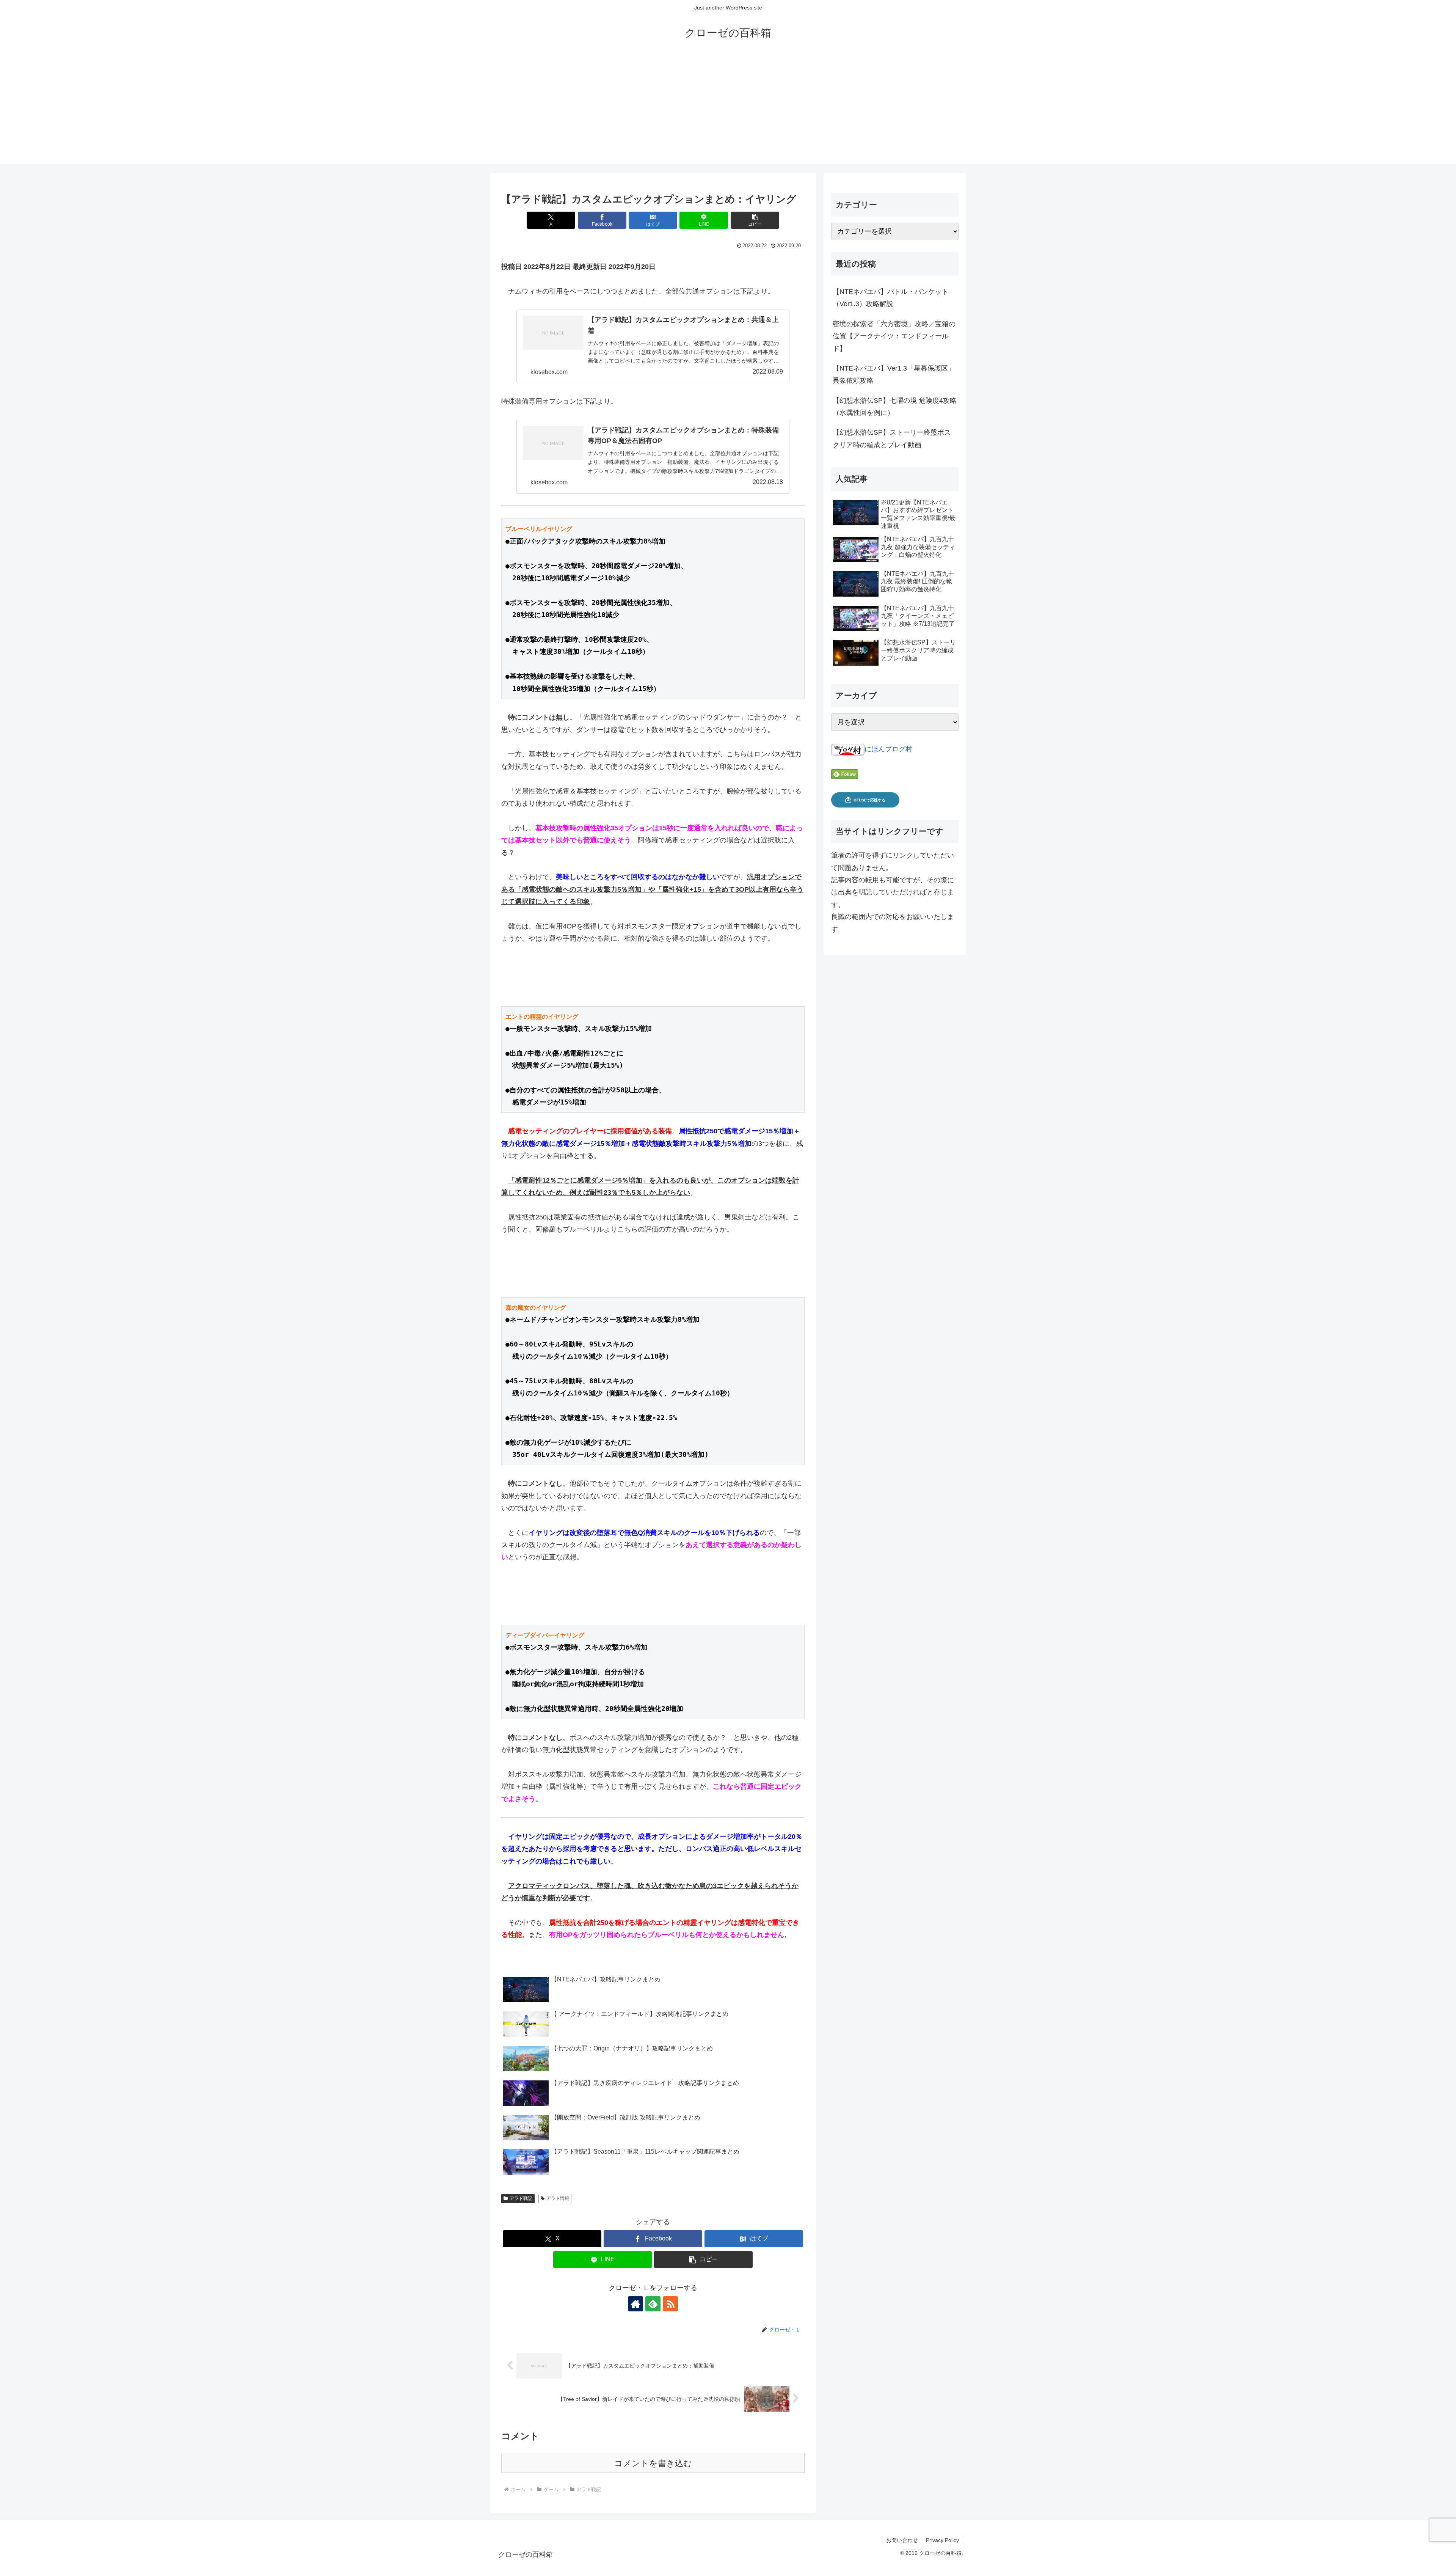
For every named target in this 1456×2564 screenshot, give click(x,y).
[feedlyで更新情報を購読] (653, 2304)
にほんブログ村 (888, 749)
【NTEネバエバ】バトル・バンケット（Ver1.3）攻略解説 (891, 298)
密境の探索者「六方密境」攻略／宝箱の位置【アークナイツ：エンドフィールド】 (894, 336)
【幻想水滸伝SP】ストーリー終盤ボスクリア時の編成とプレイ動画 (892, 438)
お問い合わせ (902, 2540)
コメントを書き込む (653, 2463)
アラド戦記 (521, 2198)
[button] (755, 220)
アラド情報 (558, 2198)
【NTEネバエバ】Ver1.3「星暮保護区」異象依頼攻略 (894, 374)
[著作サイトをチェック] (635, 2304)
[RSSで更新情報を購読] (670, 2304)
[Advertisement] (728, 111)
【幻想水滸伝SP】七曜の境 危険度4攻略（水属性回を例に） (895, 407)
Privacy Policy (942, 2540)
